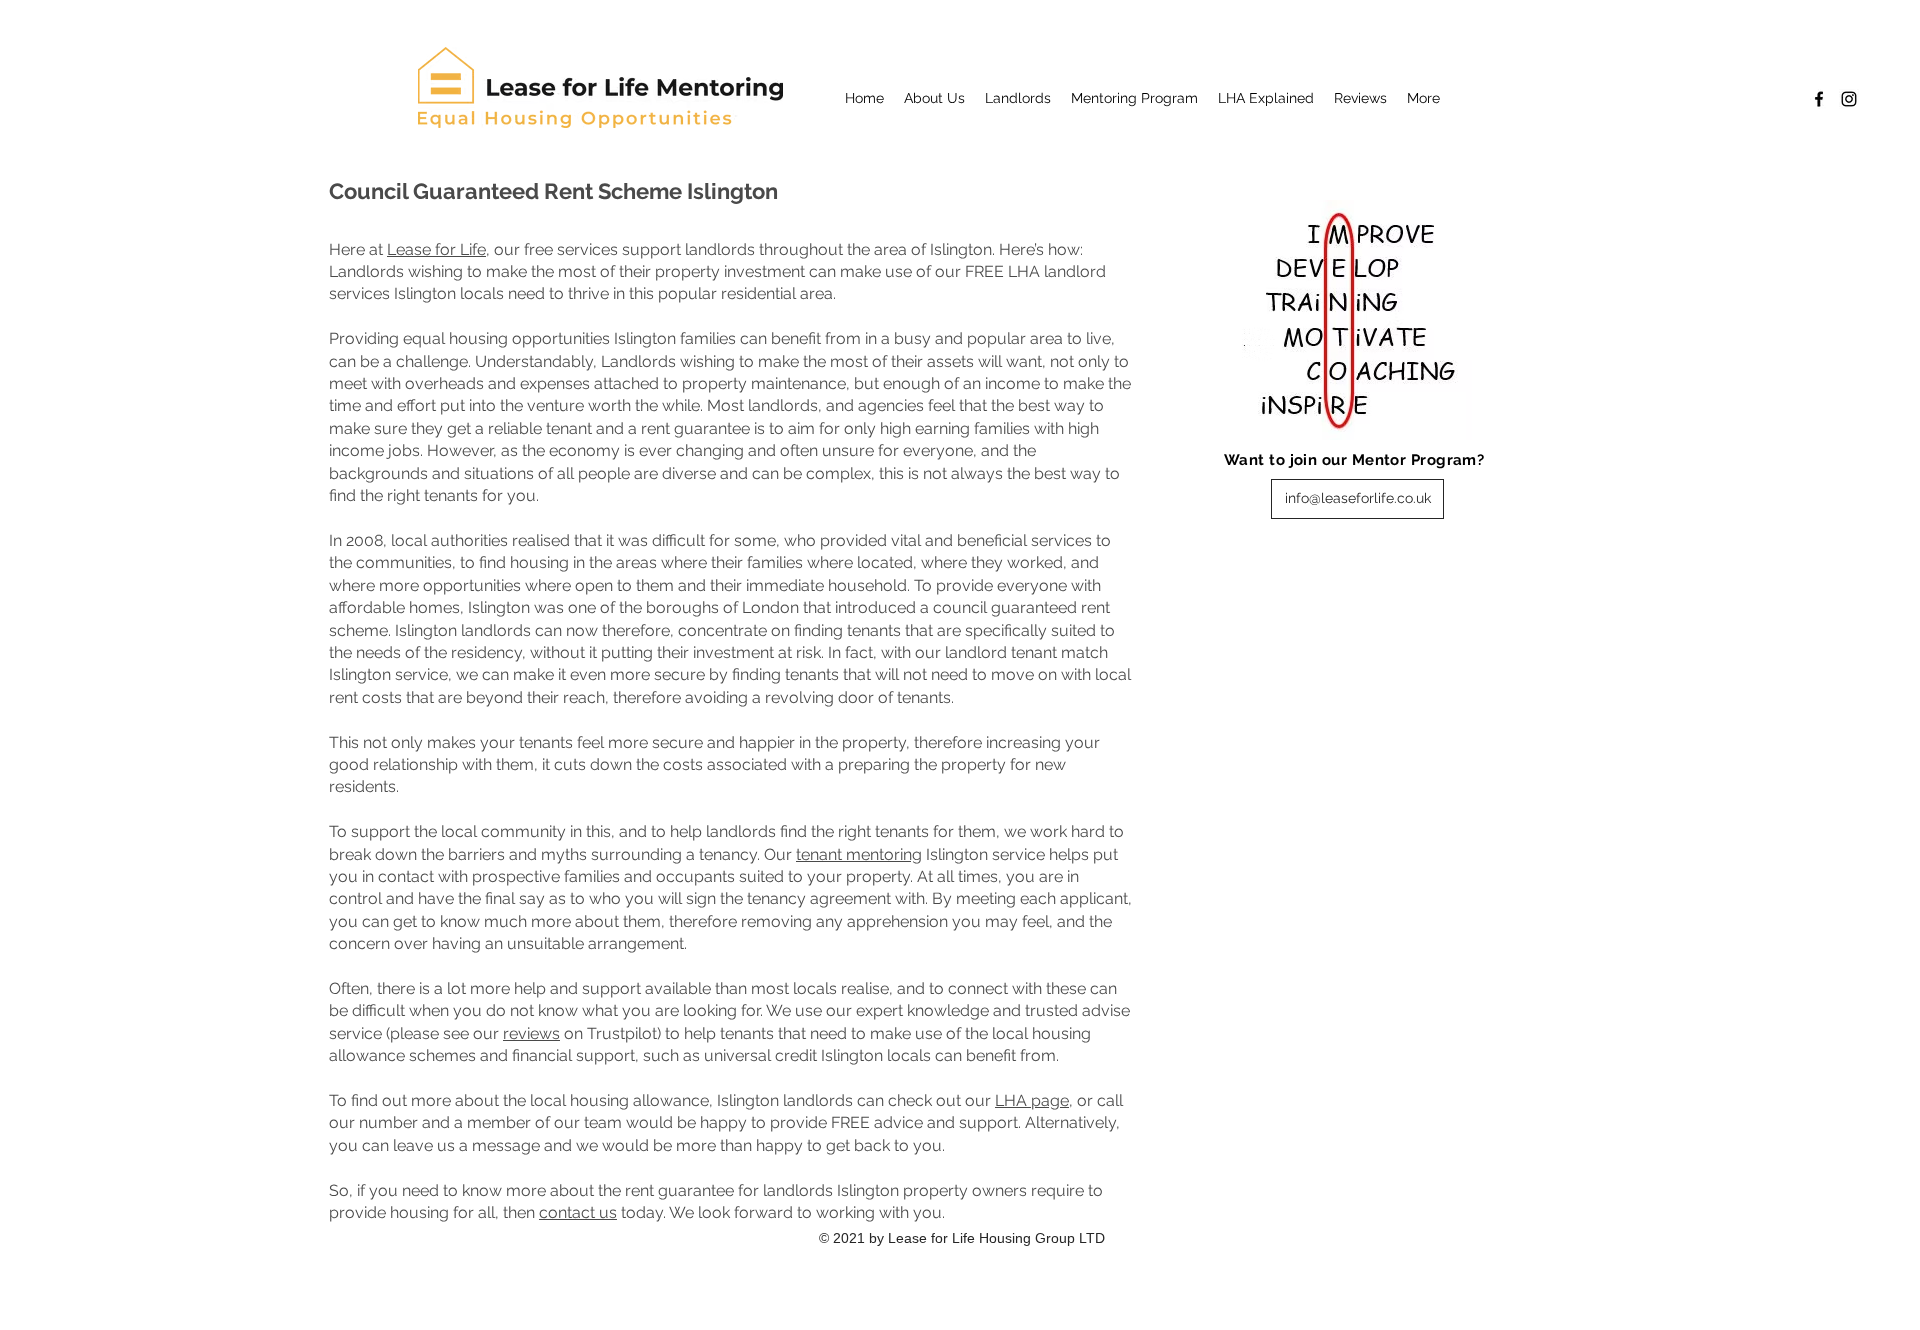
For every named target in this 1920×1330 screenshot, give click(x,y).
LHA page (1032, 1100)
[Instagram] (1849, 99)
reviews (531, 1033)
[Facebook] (1819, 99)
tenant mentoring (859, 854)
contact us (578, 1212)
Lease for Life (436, 249)
